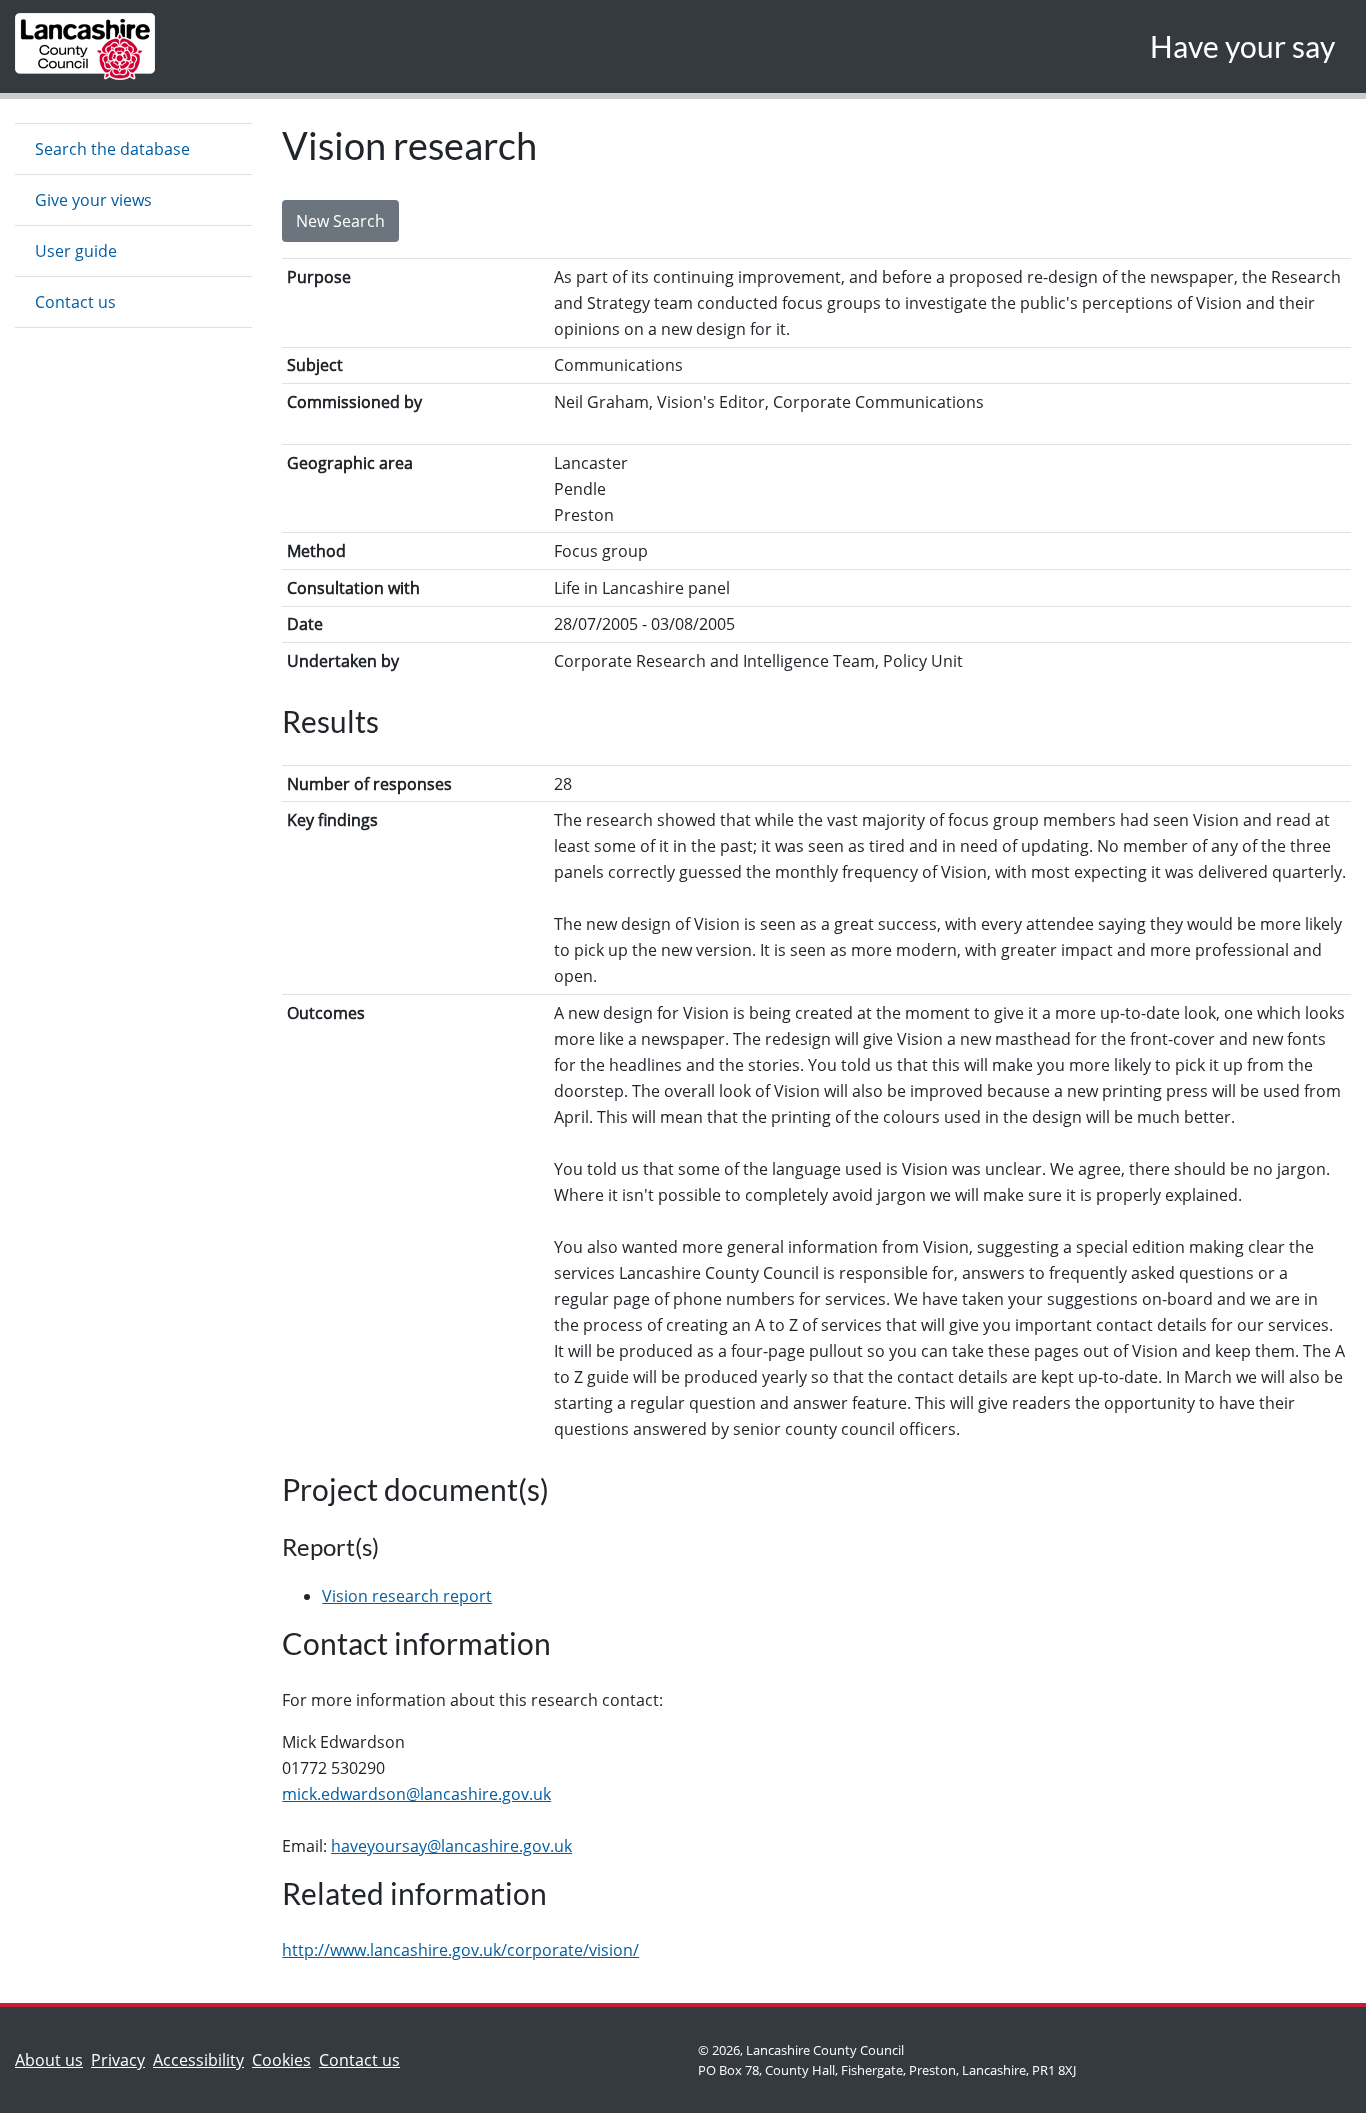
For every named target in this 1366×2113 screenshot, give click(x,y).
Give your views (93, 200)
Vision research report (407, 1596)
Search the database (112, 149)
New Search (340, 221)
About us (53, 2059)
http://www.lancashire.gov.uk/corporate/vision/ (460, 1950)
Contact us (75, 302)
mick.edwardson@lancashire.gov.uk (416, 1794)
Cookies (281, 2060)
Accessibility (198, 2060)
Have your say (1242, 46)
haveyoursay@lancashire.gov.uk (451, 1846)
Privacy (118, 2060)
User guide (76, 251)
